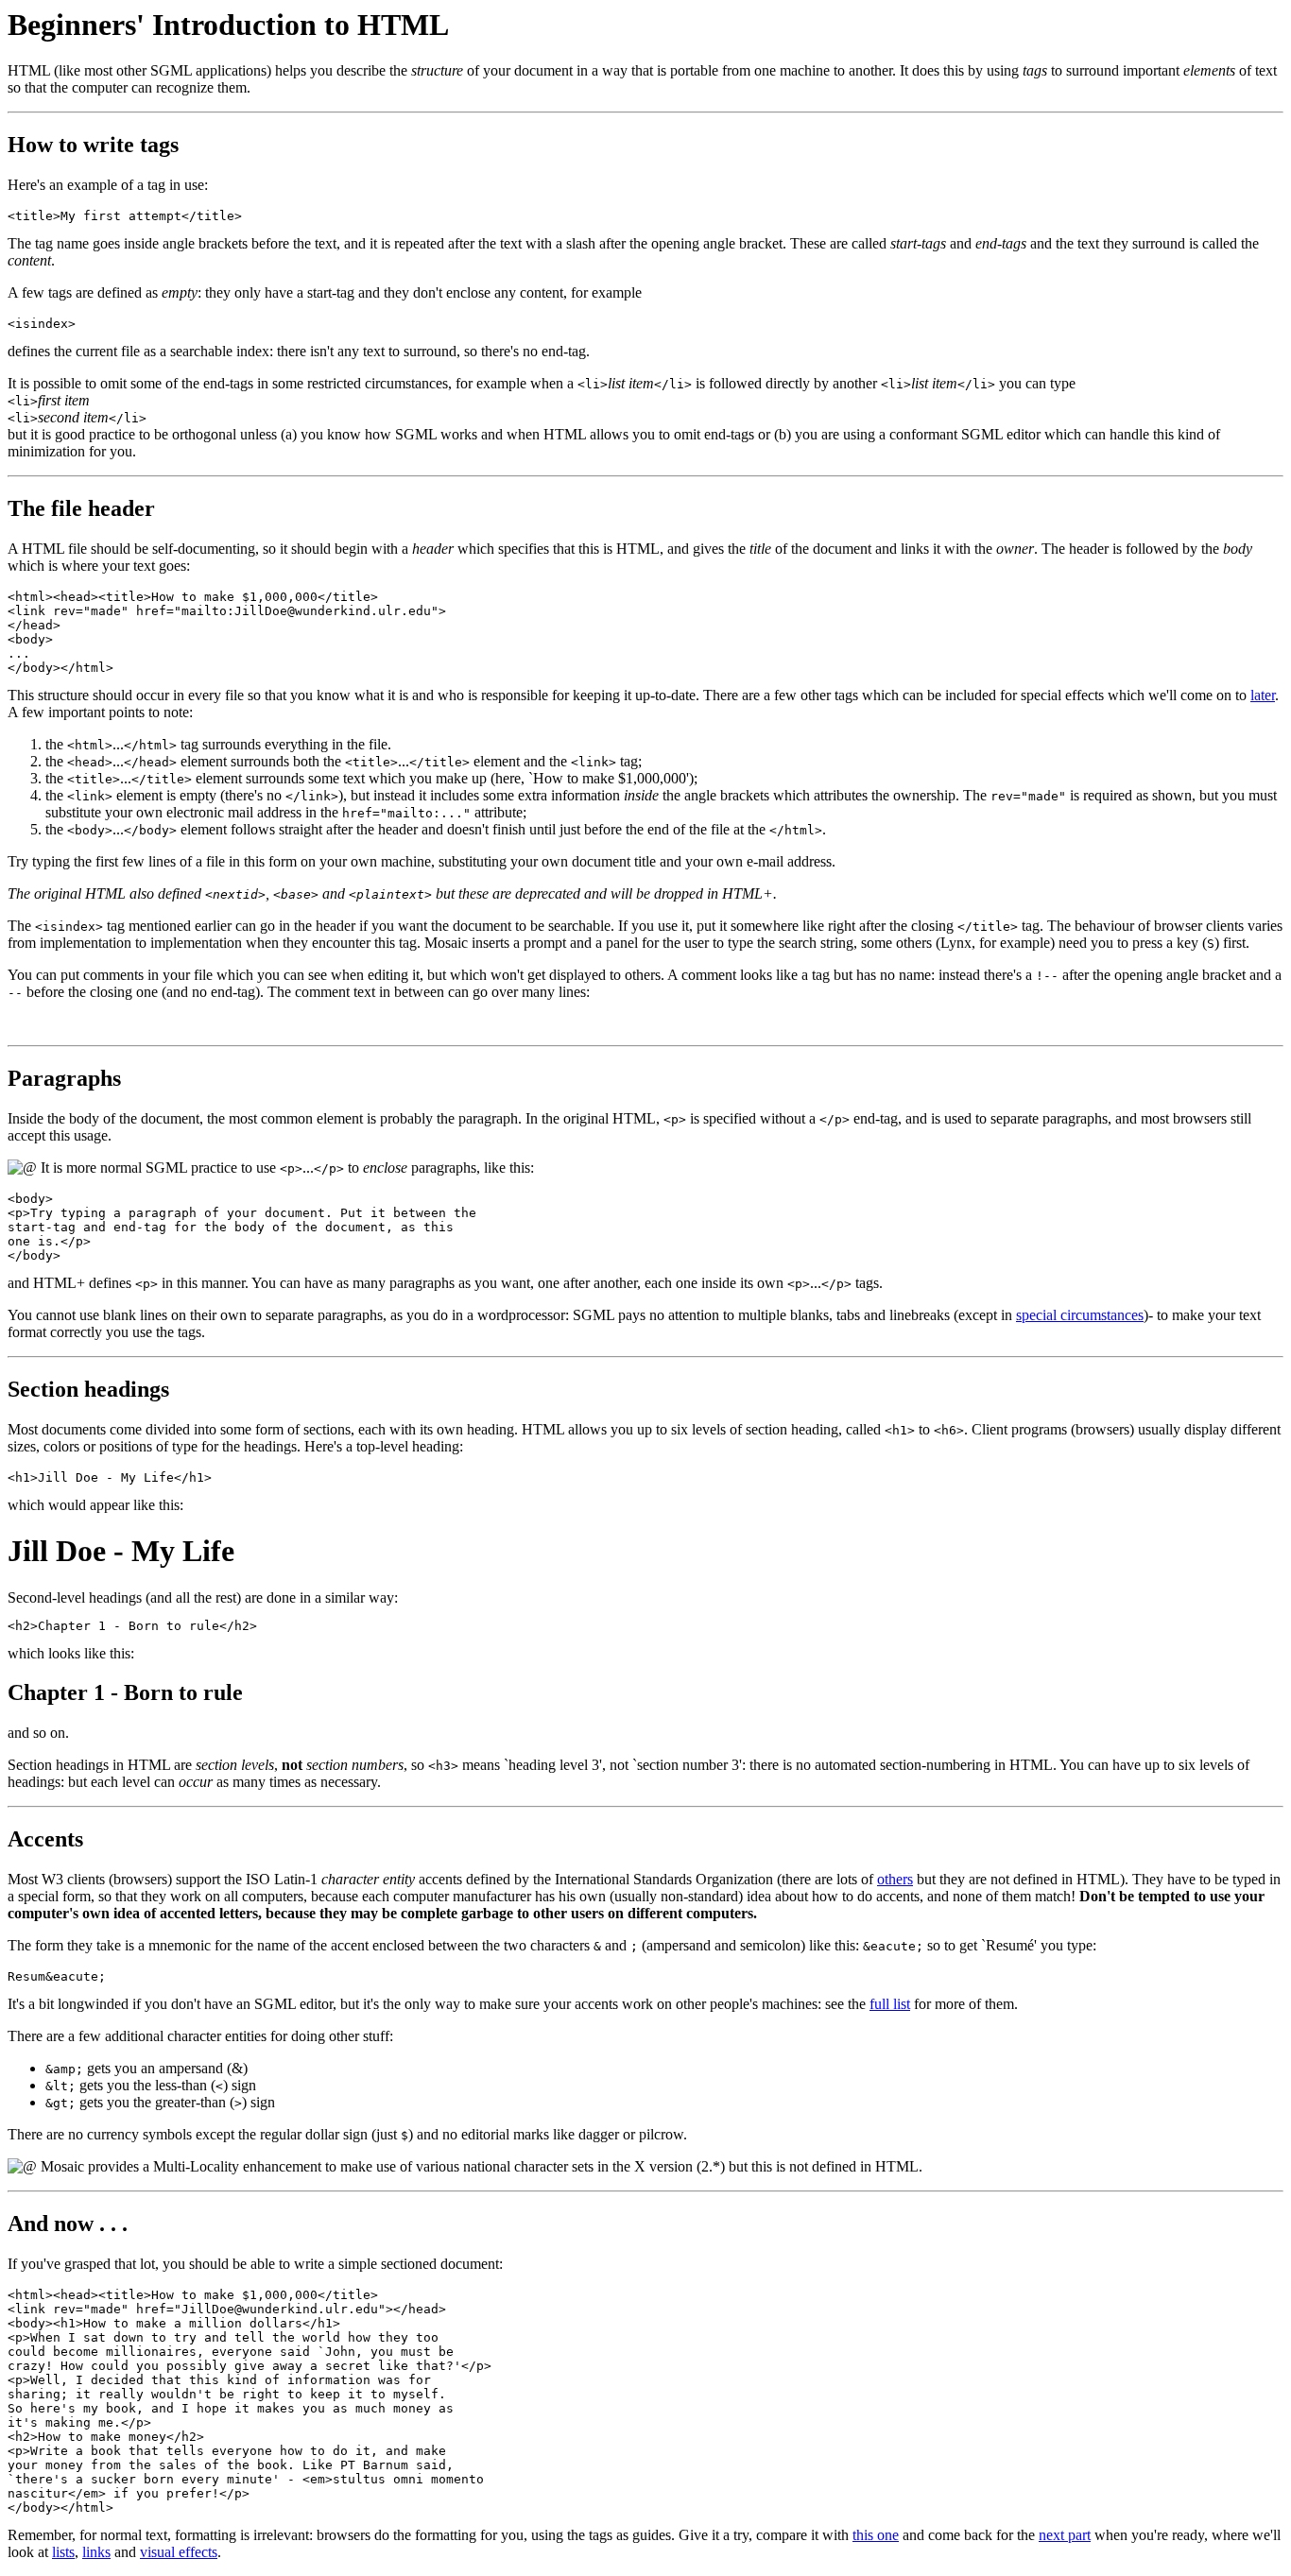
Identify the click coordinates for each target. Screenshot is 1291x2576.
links (96, 2552)
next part (1065, 2535)
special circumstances (1080, 1315)
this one (876, 2535)
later (1263, 695)
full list (890, 2004)
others (895, 1879)
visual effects (179, 2552)
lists (63, 2552)
